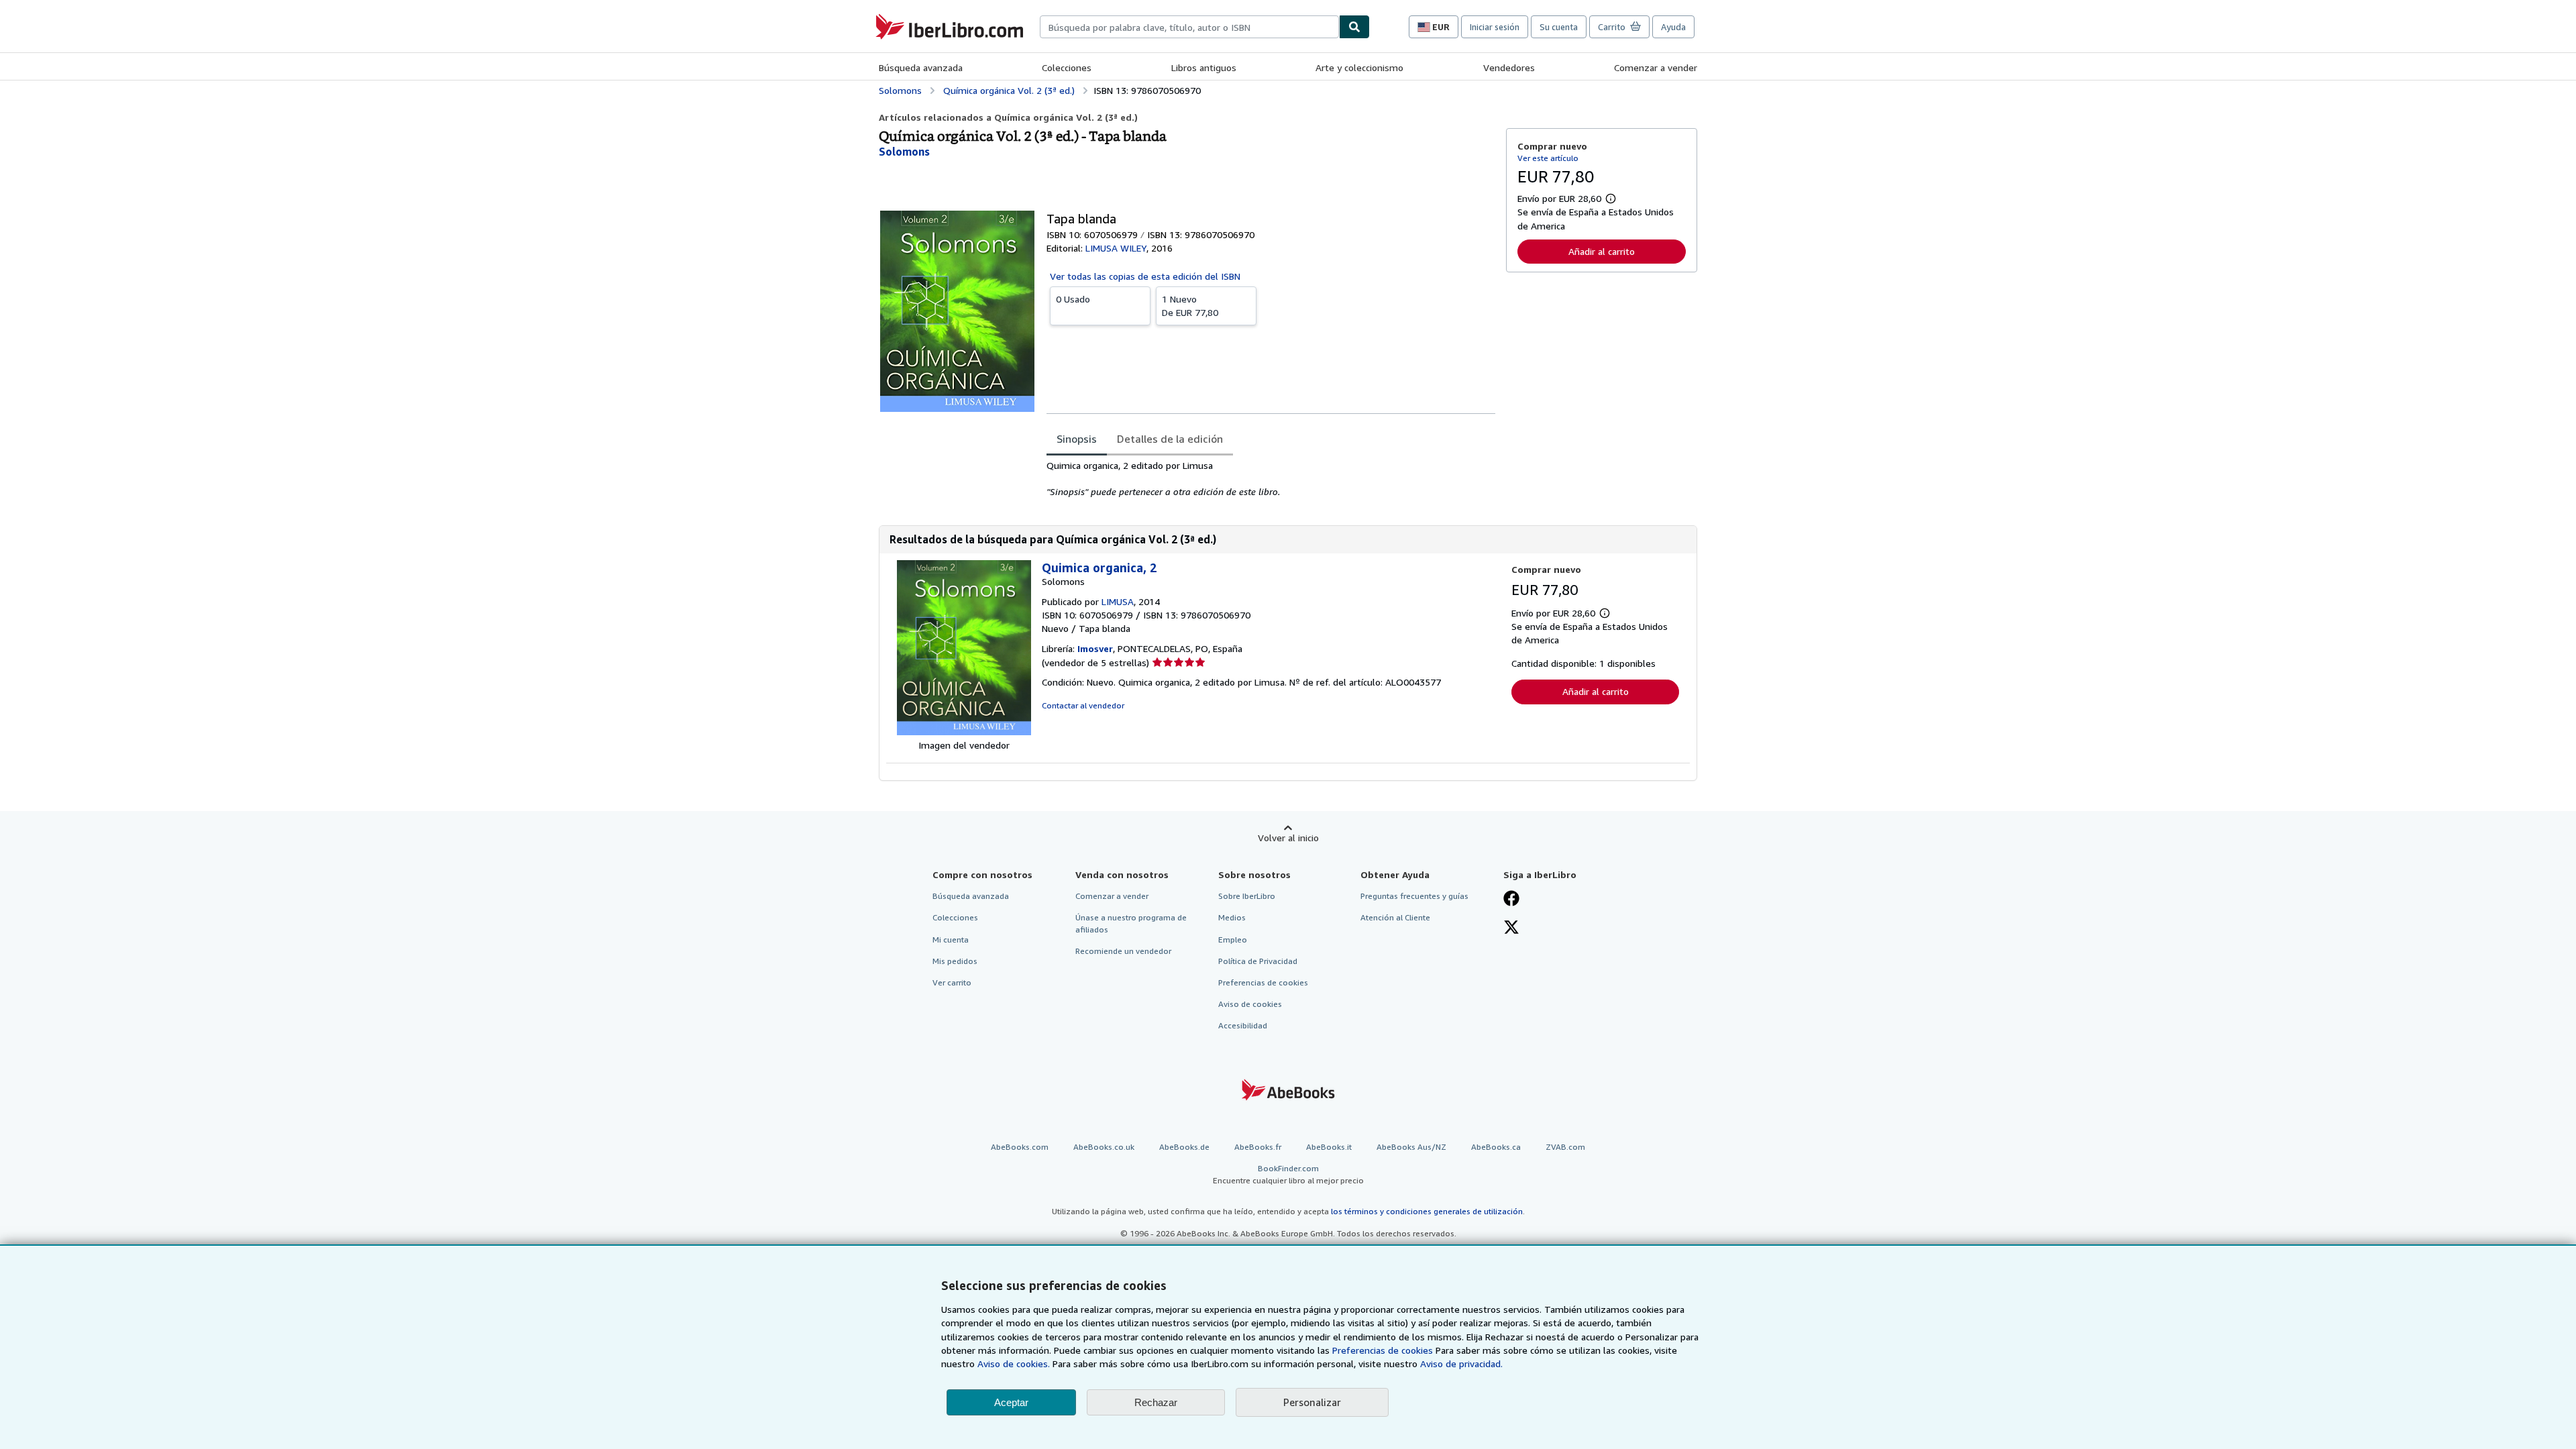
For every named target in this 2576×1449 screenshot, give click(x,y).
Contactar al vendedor (1083, 705)
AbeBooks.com (1020, 1147)
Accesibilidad (1243, 1025)
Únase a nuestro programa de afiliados (1131, 923)
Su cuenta (1559, 27)
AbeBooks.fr (1258, 1147)
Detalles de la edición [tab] (1170, 439)
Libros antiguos (1204, 67)
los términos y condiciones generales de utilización (1427, 1211)
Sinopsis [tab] (1077, 439)
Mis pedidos (955, 961)
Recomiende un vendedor (1123, 951)
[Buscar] (1354, 27)
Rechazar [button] (1156, 1402)
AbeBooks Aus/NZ (1411, 1147)
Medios (1232, 917)
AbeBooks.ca (1496, 1147)
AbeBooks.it (1329, 1147)
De (1190, 306)
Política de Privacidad (1258, 961)
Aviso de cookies (1250, 1004)
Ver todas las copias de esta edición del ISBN (1145, 276)
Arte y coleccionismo (1359, 67)
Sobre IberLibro (1247, 896)
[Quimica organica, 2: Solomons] (964, 732)
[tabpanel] (1271, 479)
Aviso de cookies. (1014, 1363)
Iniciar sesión (1495, 27)
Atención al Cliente (1395, 917)
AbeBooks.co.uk (1104, 1147)
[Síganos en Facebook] (1511, 900)
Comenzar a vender (1656, 67)
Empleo (1233, 940)
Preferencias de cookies (1383, 1350)
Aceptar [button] (1011, 1402)
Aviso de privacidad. (1461, 1363)
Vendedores (1509, 67)
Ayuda (1673, 27)
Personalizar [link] (1312, 1402)
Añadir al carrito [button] (1602, 251)
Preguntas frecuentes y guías (1414, 896)
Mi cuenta (951, 940)
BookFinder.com (1288, 1174)
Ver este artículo (1548, 158)
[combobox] (1189, 27)
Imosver (1095, 648)
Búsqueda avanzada (921, 67)
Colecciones (1067, 67)
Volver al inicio (1288, 838)
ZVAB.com (1565, 1147)
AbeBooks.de (1184, 1147)
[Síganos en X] (1511, 928)
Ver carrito (952, 982)
